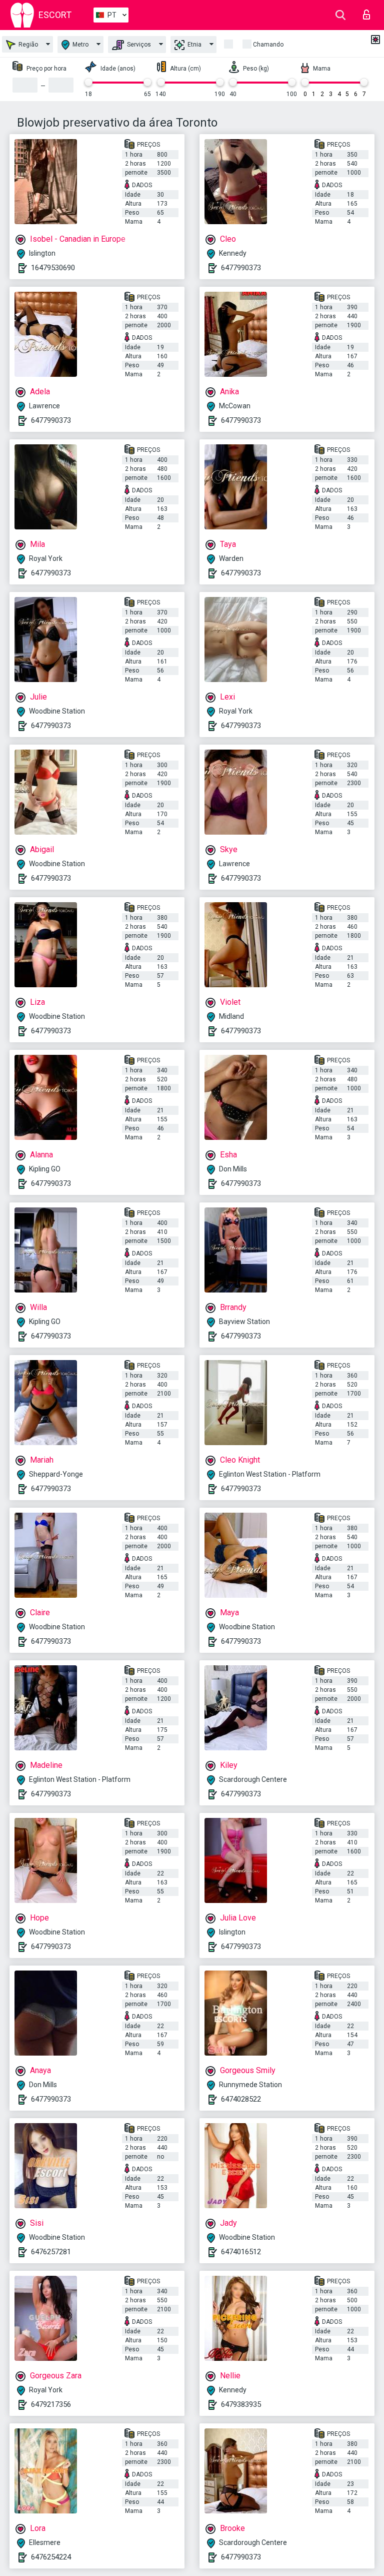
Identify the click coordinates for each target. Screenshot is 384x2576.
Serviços (138, 45)
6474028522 (241, 2099)
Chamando (268, 45)
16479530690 (53, 268)
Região (27, 45)
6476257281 (51, 2252)
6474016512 (241, 2252)
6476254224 (51, 2557)
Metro (80, 45)
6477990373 (241, 268)
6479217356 (51, 2404)
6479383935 (241, 2404)
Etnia (194, 45)
